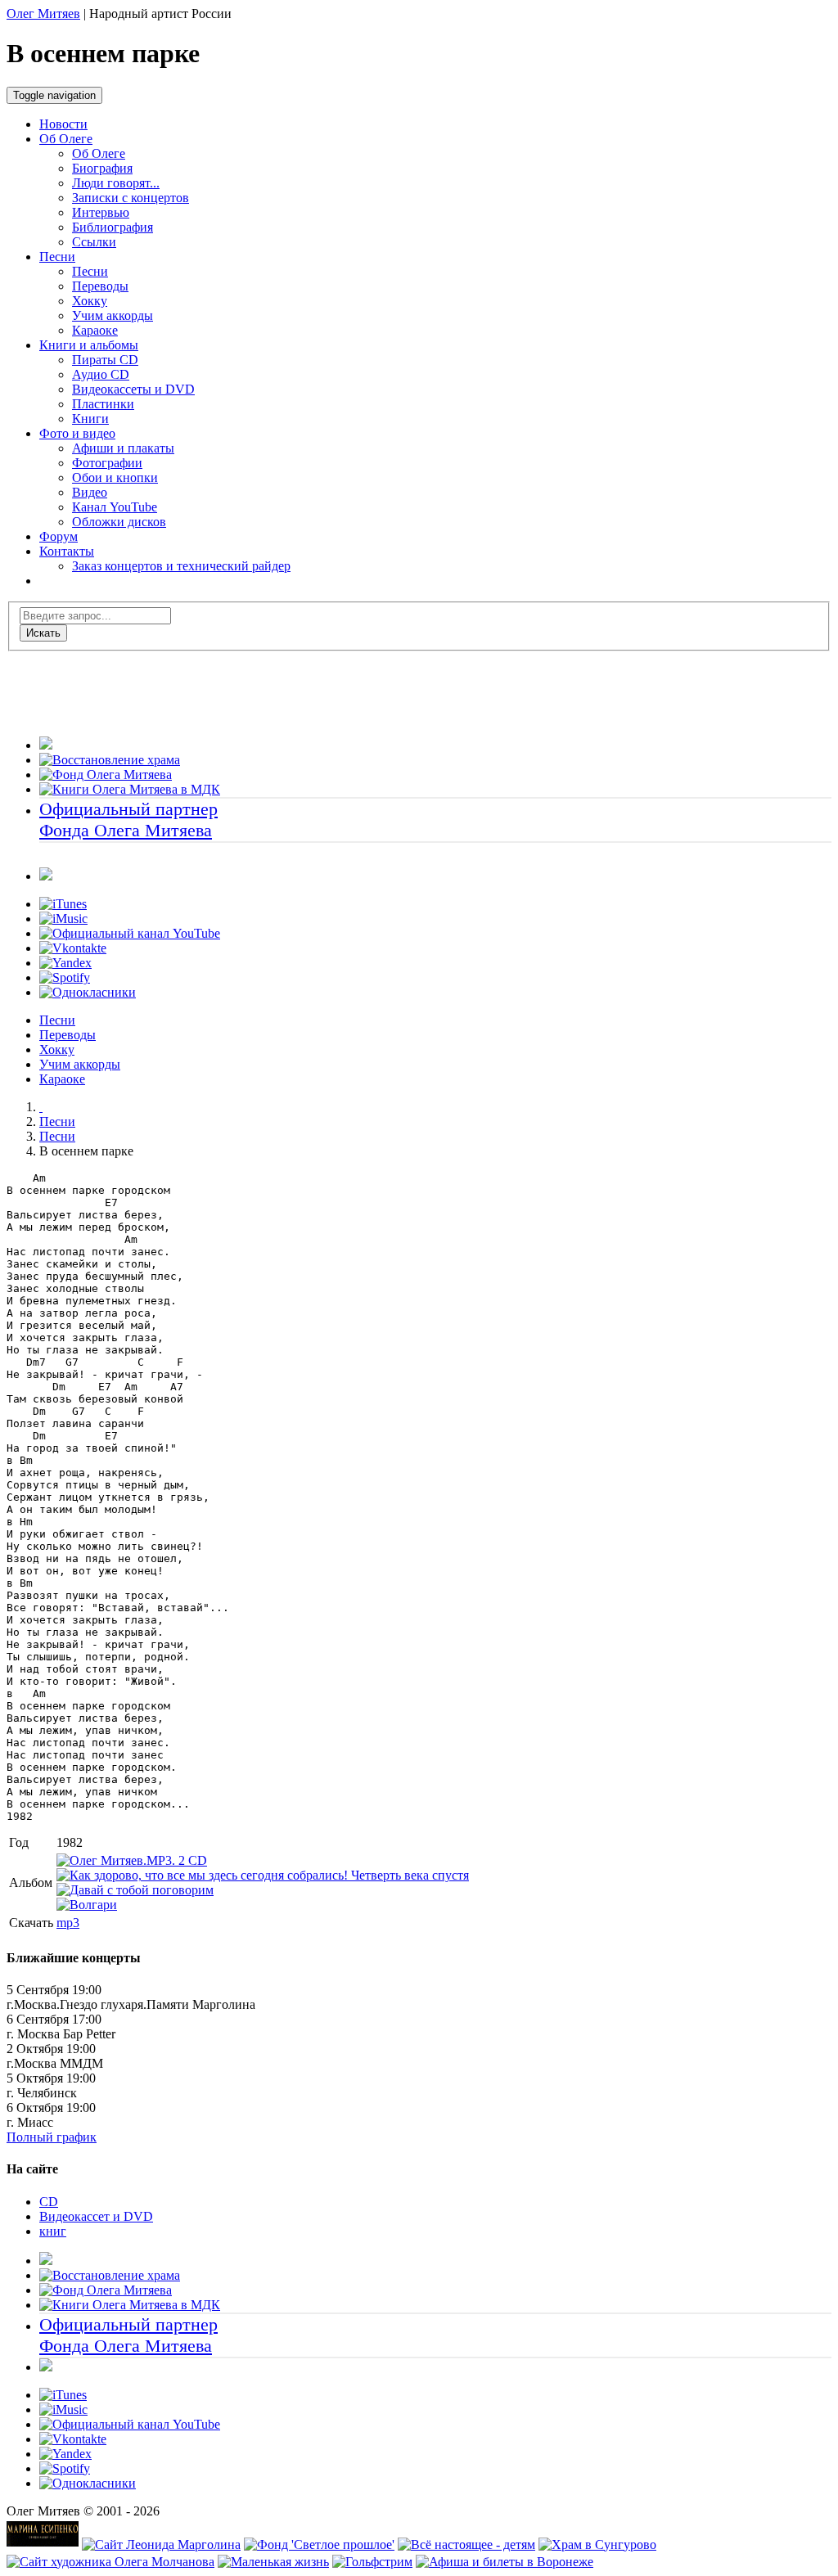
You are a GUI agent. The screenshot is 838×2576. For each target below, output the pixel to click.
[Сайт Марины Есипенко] (43, 2544)
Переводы (68, 1035)
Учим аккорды (80, 1064)
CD (49, 2202)
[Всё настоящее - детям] (466, 2544)
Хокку (57, 1049)
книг (53, 2231)
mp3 (68, 1923)
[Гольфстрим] (372, 2562)
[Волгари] (87, 1905)
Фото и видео (77, 433)
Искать (43, 633)
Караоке (62, 1079)
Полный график (52, 2137)
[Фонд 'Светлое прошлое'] (319, 2544)
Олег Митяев (43, 14)
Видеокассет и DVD (96, 2216)
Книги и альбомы (89, 345)
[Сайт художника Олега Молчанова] (110, 2562)
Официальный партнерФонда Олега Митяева (128, 820)
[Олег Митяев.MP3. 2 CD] (132, 1860)
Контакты (67, 551)
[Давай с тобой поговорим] (135, 1890)
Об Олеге (66, 139)
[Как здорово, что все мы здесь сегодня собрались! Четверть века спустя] (263, 1875)
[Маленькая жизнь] (273, 2562)
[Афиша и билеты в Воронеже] (505, 2562)
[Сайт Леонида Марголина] (161, 2544)
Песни (57, 257)
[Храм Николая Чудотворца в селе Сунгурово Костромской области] (597, 2544)
